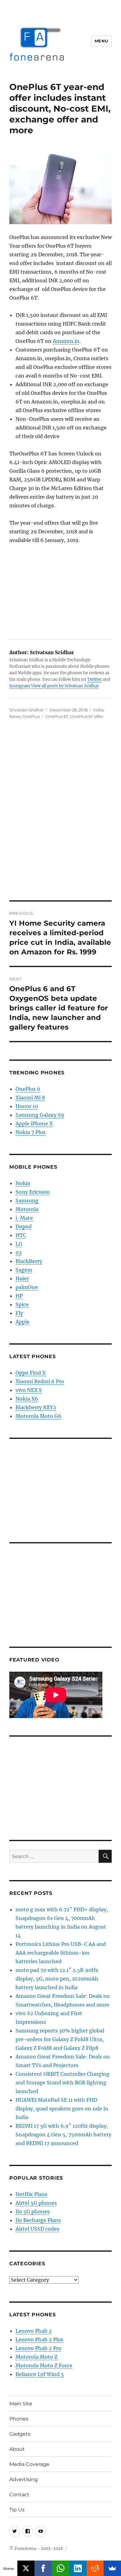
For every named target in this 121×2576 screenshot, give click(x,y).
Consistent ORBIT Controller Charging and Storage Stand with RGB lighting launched (63, 2083)
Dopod (24, 1226)
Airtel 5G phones (36, 2203)
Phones (19, 2419)
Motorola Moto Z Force (44, 2365)
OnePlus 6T (57, 716)
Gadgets (20, 2434)
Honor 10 (27, 1106)
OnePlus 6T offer (87, 716)
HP (19, 1296)
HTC (21, 1235)
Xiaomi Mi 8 (30, 1098)
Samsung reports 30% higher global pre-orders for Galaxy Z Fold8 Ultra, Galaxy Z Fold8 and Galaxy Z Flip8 (60, 2039)
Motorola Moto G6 (38, 1416)
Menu (101, 41)
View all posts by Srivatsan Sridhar (65, 686)
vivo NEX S (29, 1390)
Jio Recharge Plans (38, 2220)
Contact (19, 2495)
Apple (22, 1322)
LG (19, 1244)
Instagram (20, 686)
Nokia (23, 1183)
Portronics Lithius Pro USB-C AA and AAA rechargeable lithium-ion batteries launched (61, 1953)
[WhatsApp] (60, 2568)
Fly (19, 1313)
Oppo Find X (31, 1373)
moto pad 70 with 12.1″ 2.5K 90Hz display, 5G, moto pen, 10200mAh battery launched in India (57, 1979)
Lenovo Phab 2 (34, 2331)
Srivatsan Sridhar (27, 710)
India (98, 710)
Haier (22, 1278)
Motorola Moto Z (36, 2357)
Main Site (21, 2404)
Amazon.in (66, 341)
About (17, 2449)
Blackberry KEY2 (36, 1407)
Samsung (27, 1201)
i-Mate (24, 1218)
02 (19, 1252)
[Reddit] (95, 2568)
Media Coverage (29, 2464)
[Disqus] (60, 814)
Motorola (27, 1209)
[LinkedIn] (78, 2568)
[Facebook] (43, 2568)
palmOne (27, 1287)
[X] (26, 2568)
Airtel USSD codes (37, 2229)
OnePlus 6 (28, 1089)
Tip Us (17, 2510)
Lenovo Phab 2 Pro (38, 2348)
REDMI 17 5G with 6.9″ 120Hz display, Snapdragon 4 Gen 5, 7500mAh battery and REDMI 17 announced (63, 2135)
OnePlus (31, 716)
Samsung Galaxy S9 (40, 1115)
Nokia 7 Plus (31, 1132)
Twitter (94, 679)
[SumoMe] (112, 2568)
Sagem (24, 1270)
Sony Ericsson (33, 1192)
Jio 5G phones (33, 2211)
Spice (22, 1304)
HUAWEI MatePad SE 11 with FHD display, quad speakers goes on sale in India (62, 2109)
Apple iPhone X (34, 1124)
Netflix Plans (31, 2194)
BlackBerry (29, 1261)
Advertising (24, 2479)
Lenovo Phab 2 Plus (39, 2339)
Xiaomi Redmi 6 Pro (40, 1381)
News (15, 716)
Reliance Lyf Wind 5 (40, 2374)
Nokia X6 (27, 1399)
